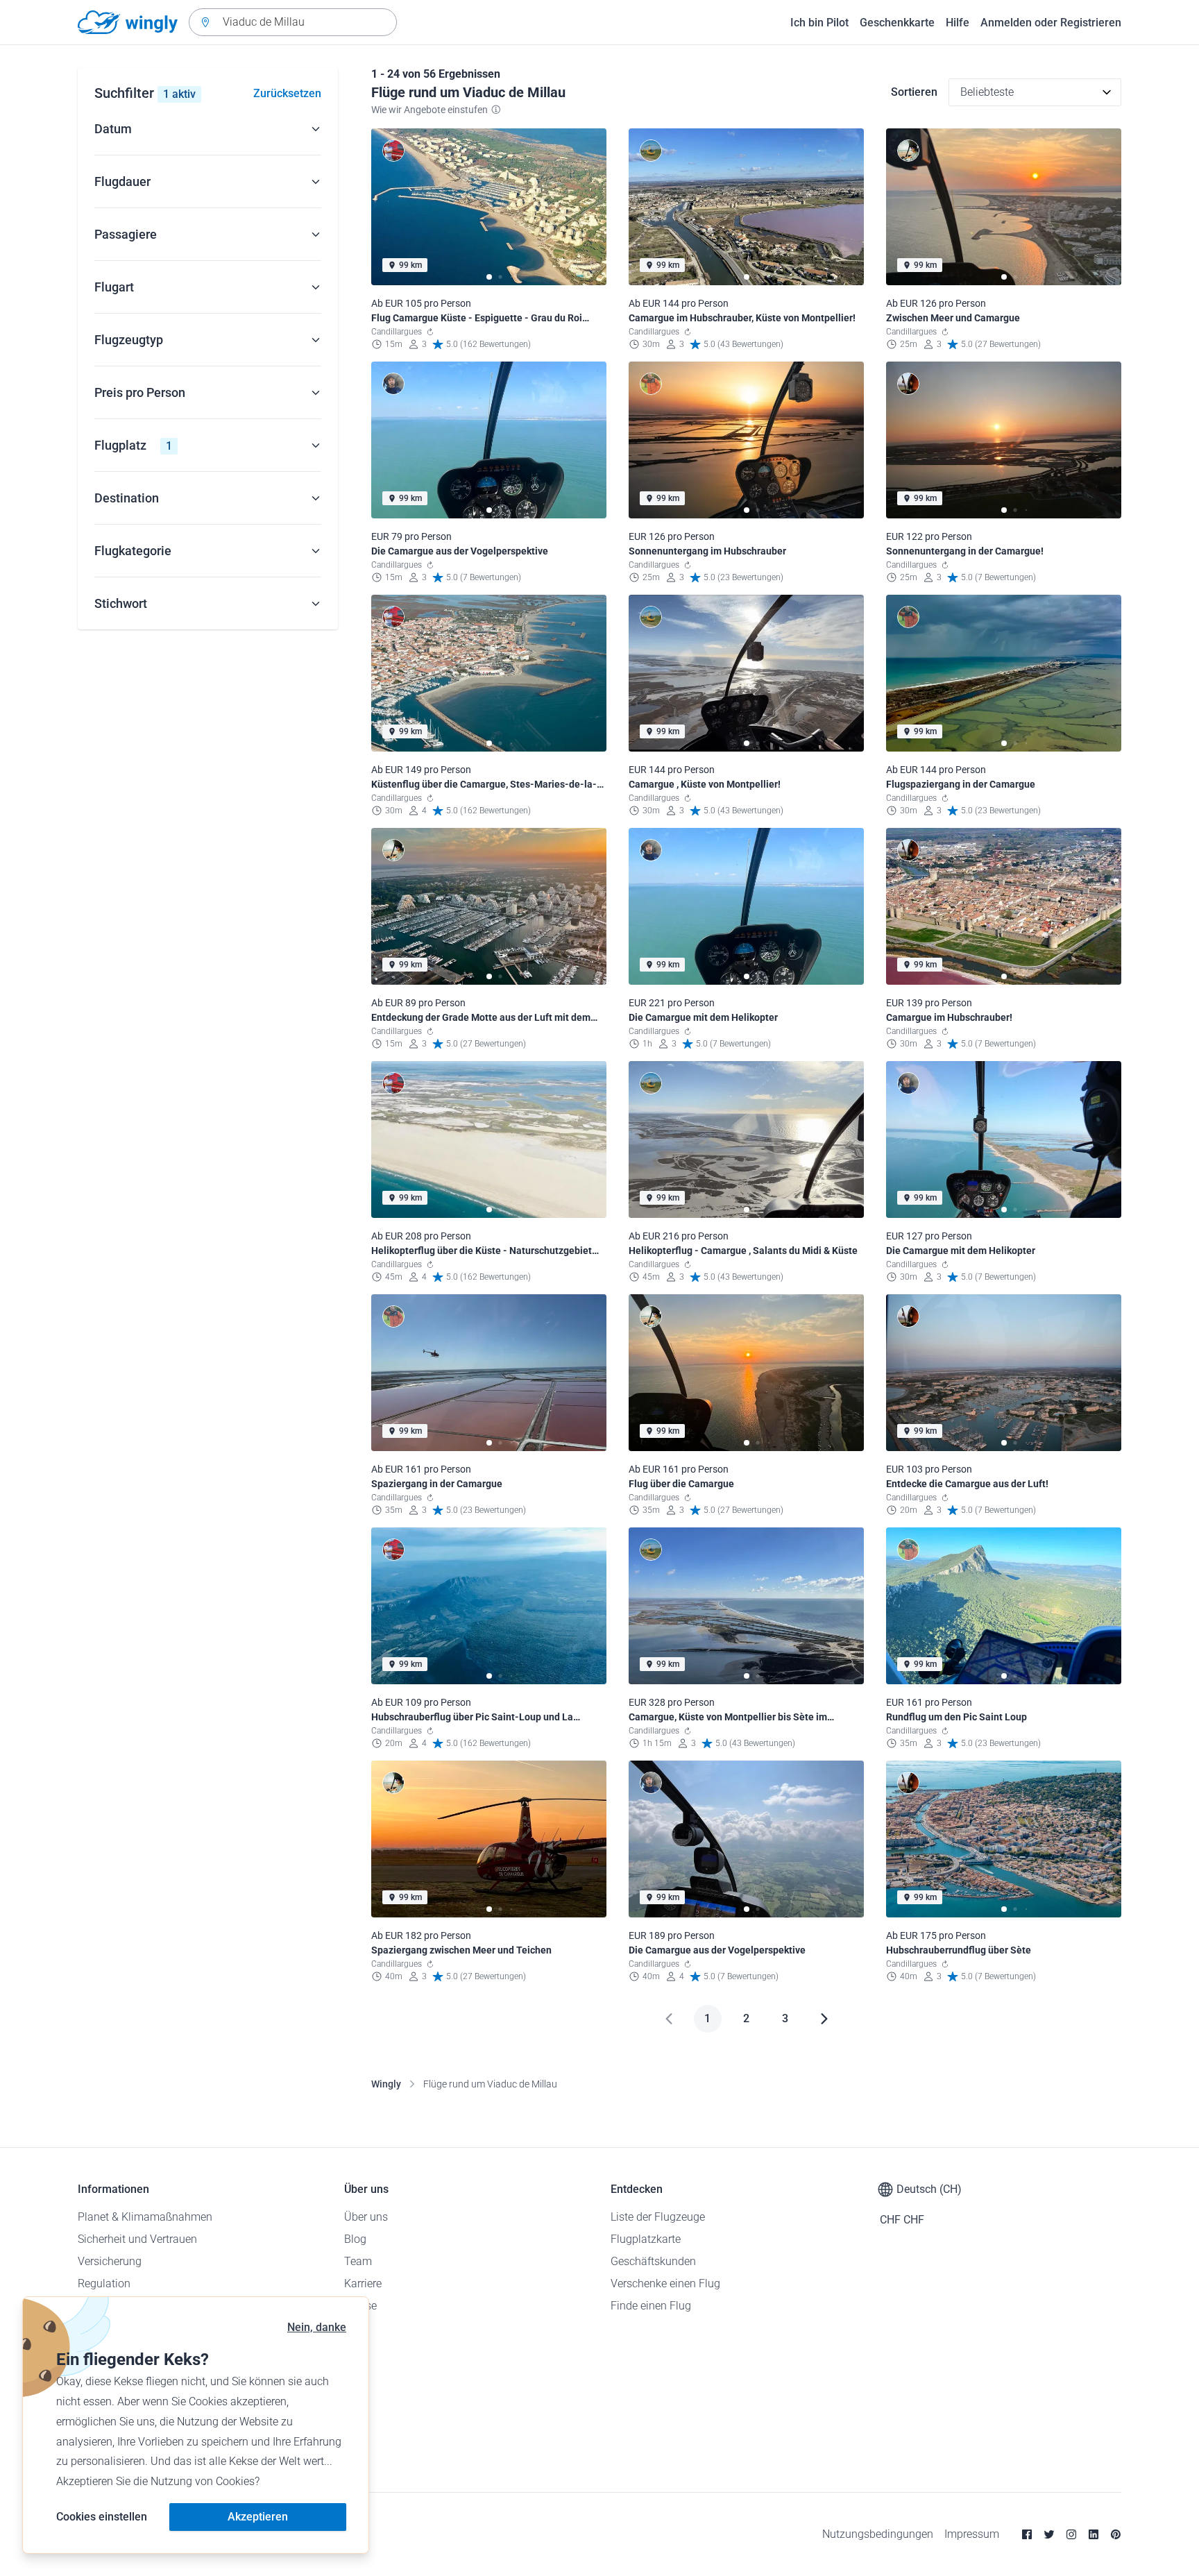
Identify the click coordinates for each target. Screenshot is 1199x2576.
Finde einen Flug (651, 2306)
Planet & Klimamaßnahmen (145, 2217)
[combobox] (293, 22)
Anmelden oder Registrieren (1051, 23)
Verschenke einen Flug (665, 2283)
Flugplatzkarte (646, 2239)
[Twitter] (1049, 2534)
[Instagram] (1071, 2534)
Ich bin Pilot (819, 23)
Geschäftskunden (653, 2261)
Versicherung (110, 2261)
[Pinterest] (1116, 2534)
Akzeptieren (258, 2517)
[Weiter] (824, 2019)
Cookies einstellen (102, 2517)
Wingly (386, 2084)
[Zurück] (669, 2019)
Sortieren (914, 92)
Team (358, 2261)
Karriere (363, 2283)
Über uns (366, 2217)
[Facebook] (1027, 2534)
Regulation (104, 2283)
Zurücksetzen (287, 93)
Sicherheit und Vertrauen (137, 2239)
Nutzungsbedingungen (878, 2534)
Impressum (972, 2534)
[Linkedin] (1094, 2534)
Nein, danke (317, 2327)
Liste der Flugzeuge (658, 2217)
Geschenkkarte (897, 23)
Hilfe (958, 23)
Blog (355, 2239)
